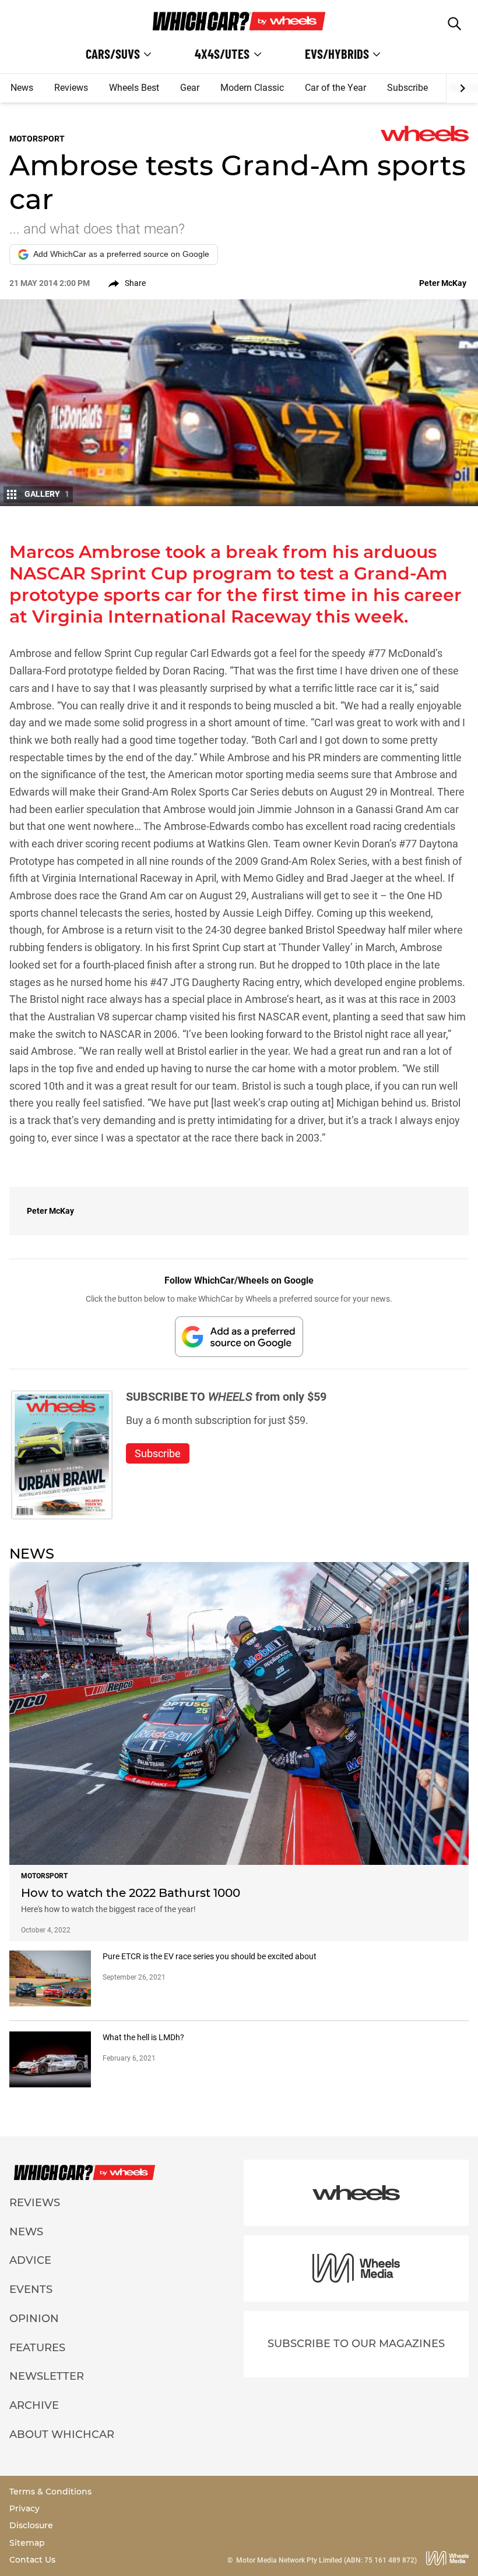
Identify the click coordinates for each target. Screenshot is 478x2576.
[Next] (462, 89)
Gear (190, 88)
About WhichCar (62, 2434)
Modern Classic (252, 88)
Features (37, 2348)
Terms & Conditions (50, 2492)
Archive (34, 2405)
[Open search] (454, 24)
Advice (30, 2260)
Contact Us (32, 2560)
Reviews (71, 88)
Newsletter (47, 2376)
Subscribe (407, 88)
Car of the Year (335, 88)
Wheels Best (134, 88)
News (22, 88)
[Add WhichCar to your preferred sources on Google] (239, 1336)
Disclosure (31, 2525)
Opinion (34, 2319)
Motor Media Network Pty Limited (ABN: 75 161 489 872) (326, 2560)
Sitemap (27, 2543)
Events (31, 2289)
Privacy (24, 2508)
